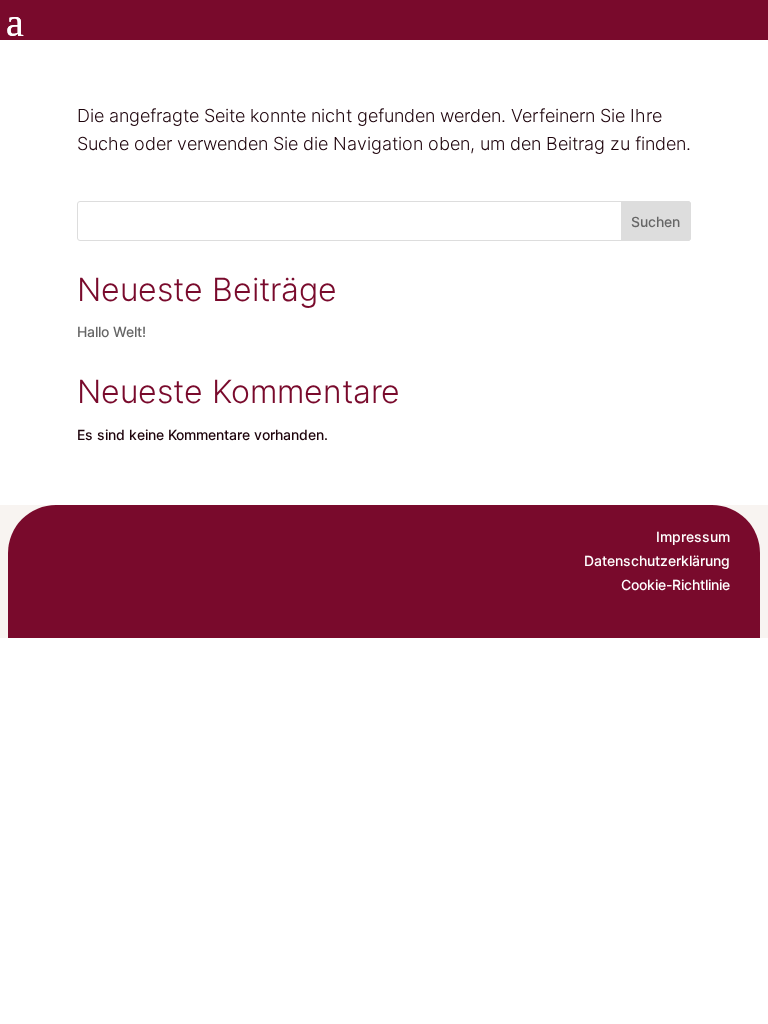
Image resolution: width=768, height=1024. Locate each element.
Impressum (693, 536)
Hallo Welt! (111, 331)
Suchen (655, 221)
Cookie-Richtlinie (675, 584)
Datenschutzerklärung (657, 560)
